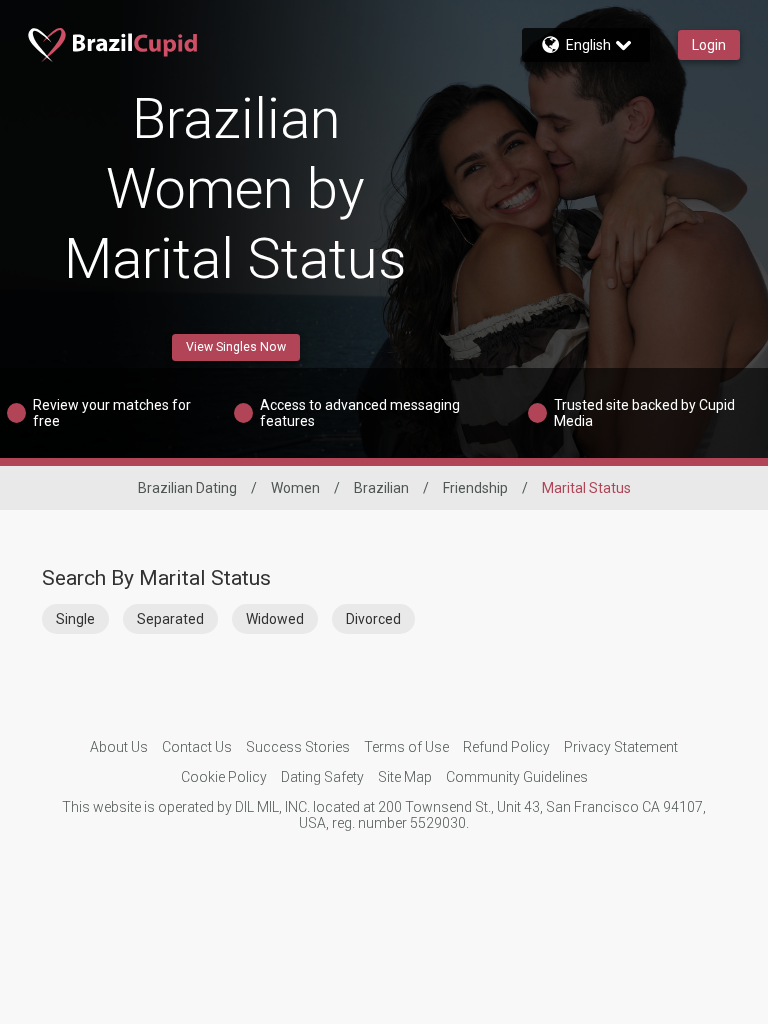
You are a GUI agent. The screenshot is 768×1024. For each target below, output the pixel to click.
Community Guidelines (517, 777)
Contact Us (197, 747)
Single (75, 619)
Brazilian (381, 488)
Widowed (275, 619)
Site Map (405, 777)
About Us (119, 747)
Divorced (373, 619)
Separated (170, 619)
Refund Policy (506, 747)
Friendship (475, 488)
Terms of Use (406, 747)
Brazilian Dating (187, 488)
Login (709, 45)
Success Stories (298, 747)
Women (295, 488)
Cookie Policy (224, 777)
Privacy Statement (621, 747)
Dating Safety (322, 777)
